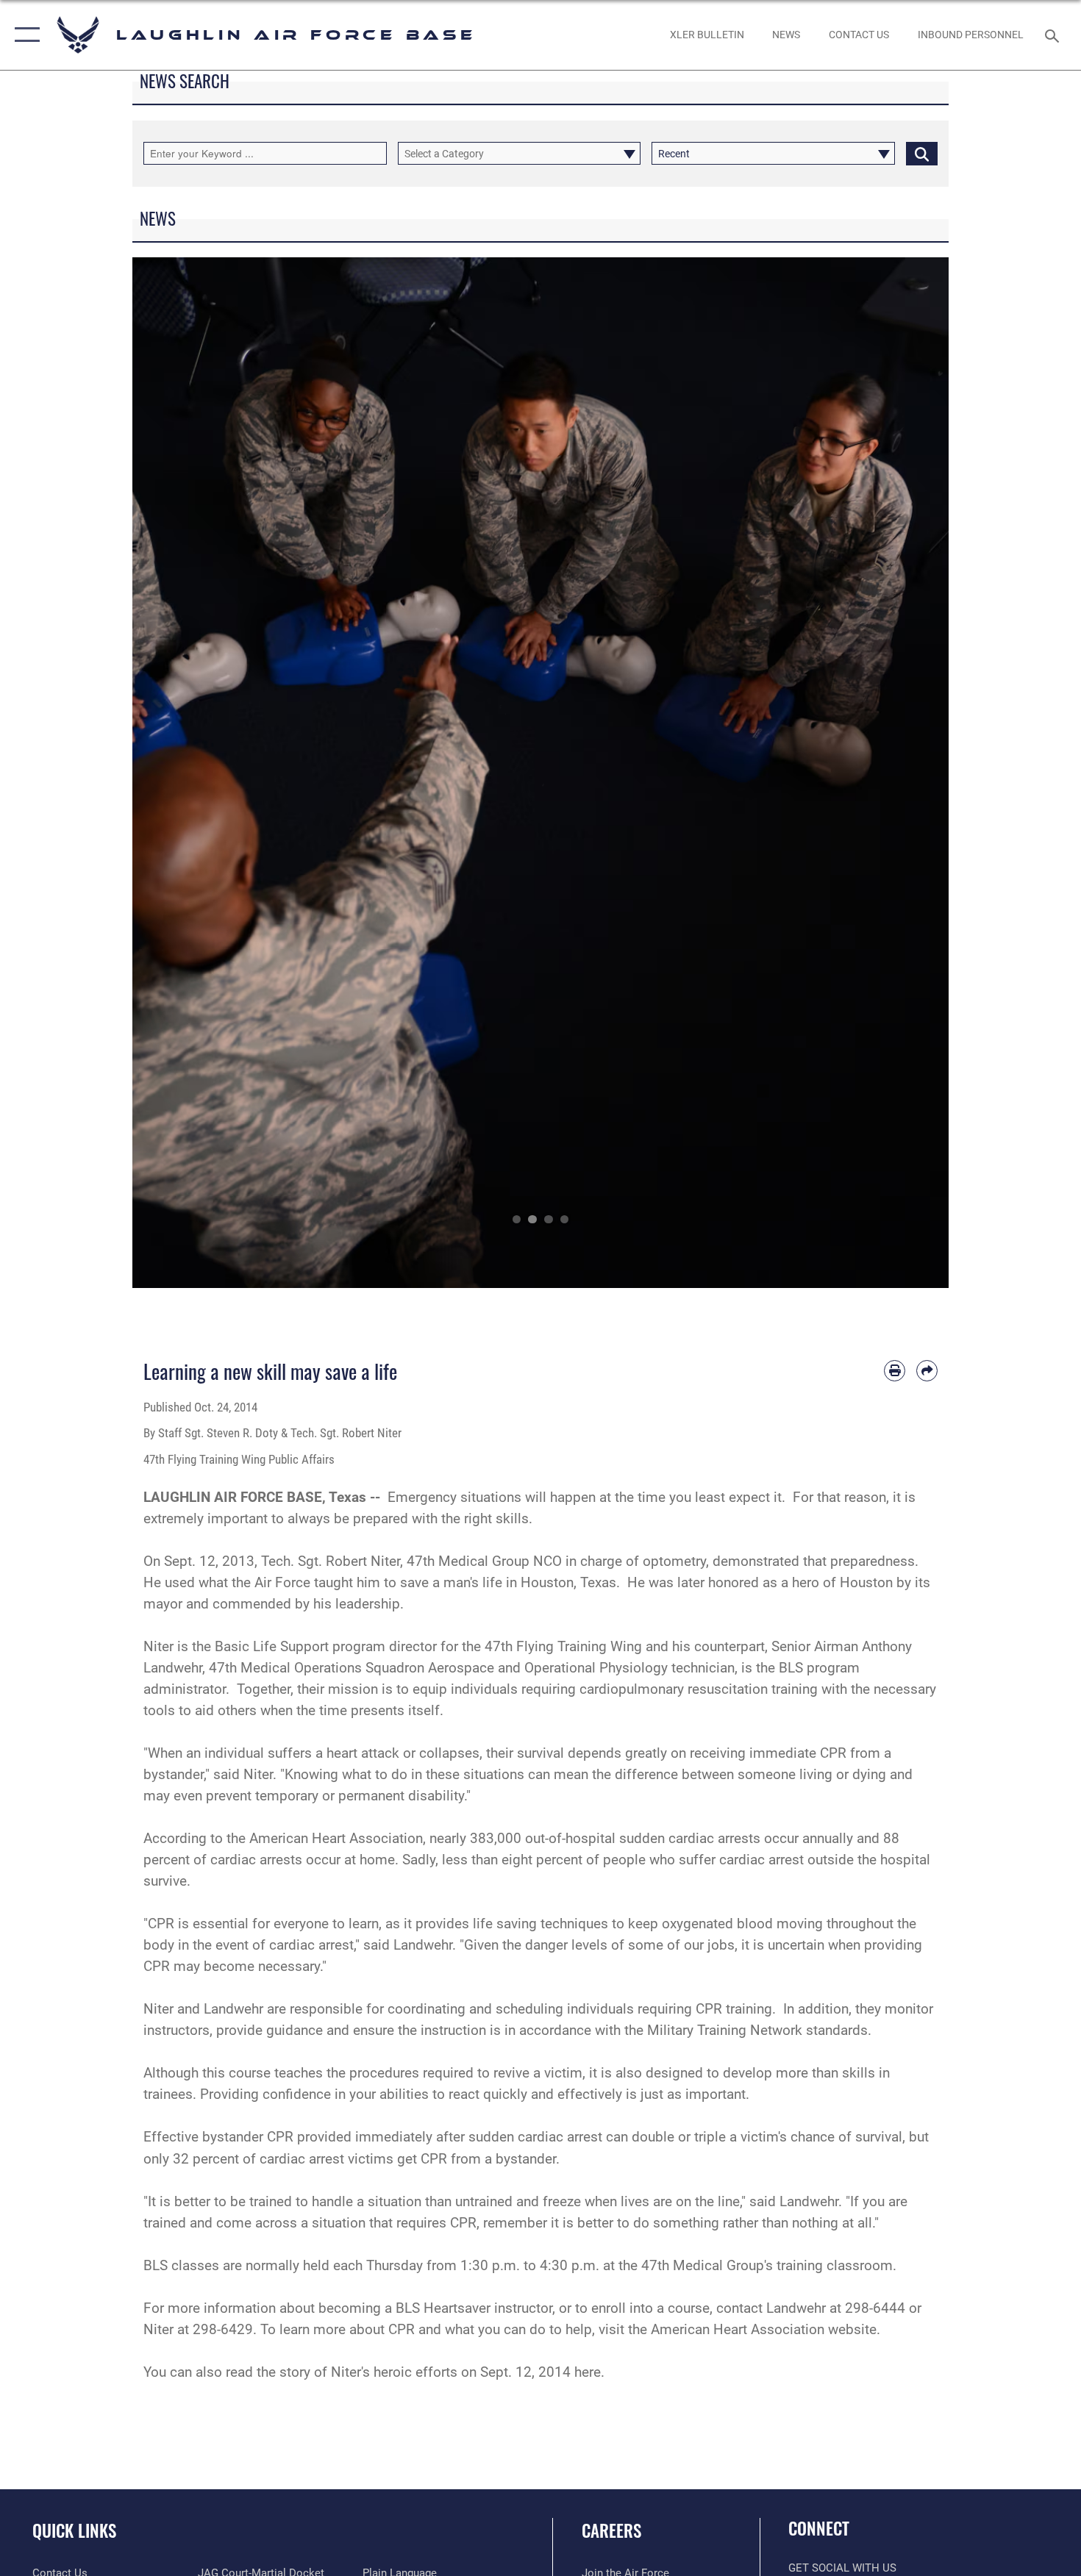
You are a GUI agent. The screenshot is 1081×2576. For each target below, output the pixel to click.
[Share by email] (927, 1371)
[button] (24, 35)
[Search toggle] (1054, 35)
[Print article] (895, 1371)
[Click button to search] (922, 153)
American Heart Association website (764, 2329)
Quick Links (74, 2530)
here (588, 2372)
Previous (173, 773)
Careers (611, 2530)
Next (908, 773)
